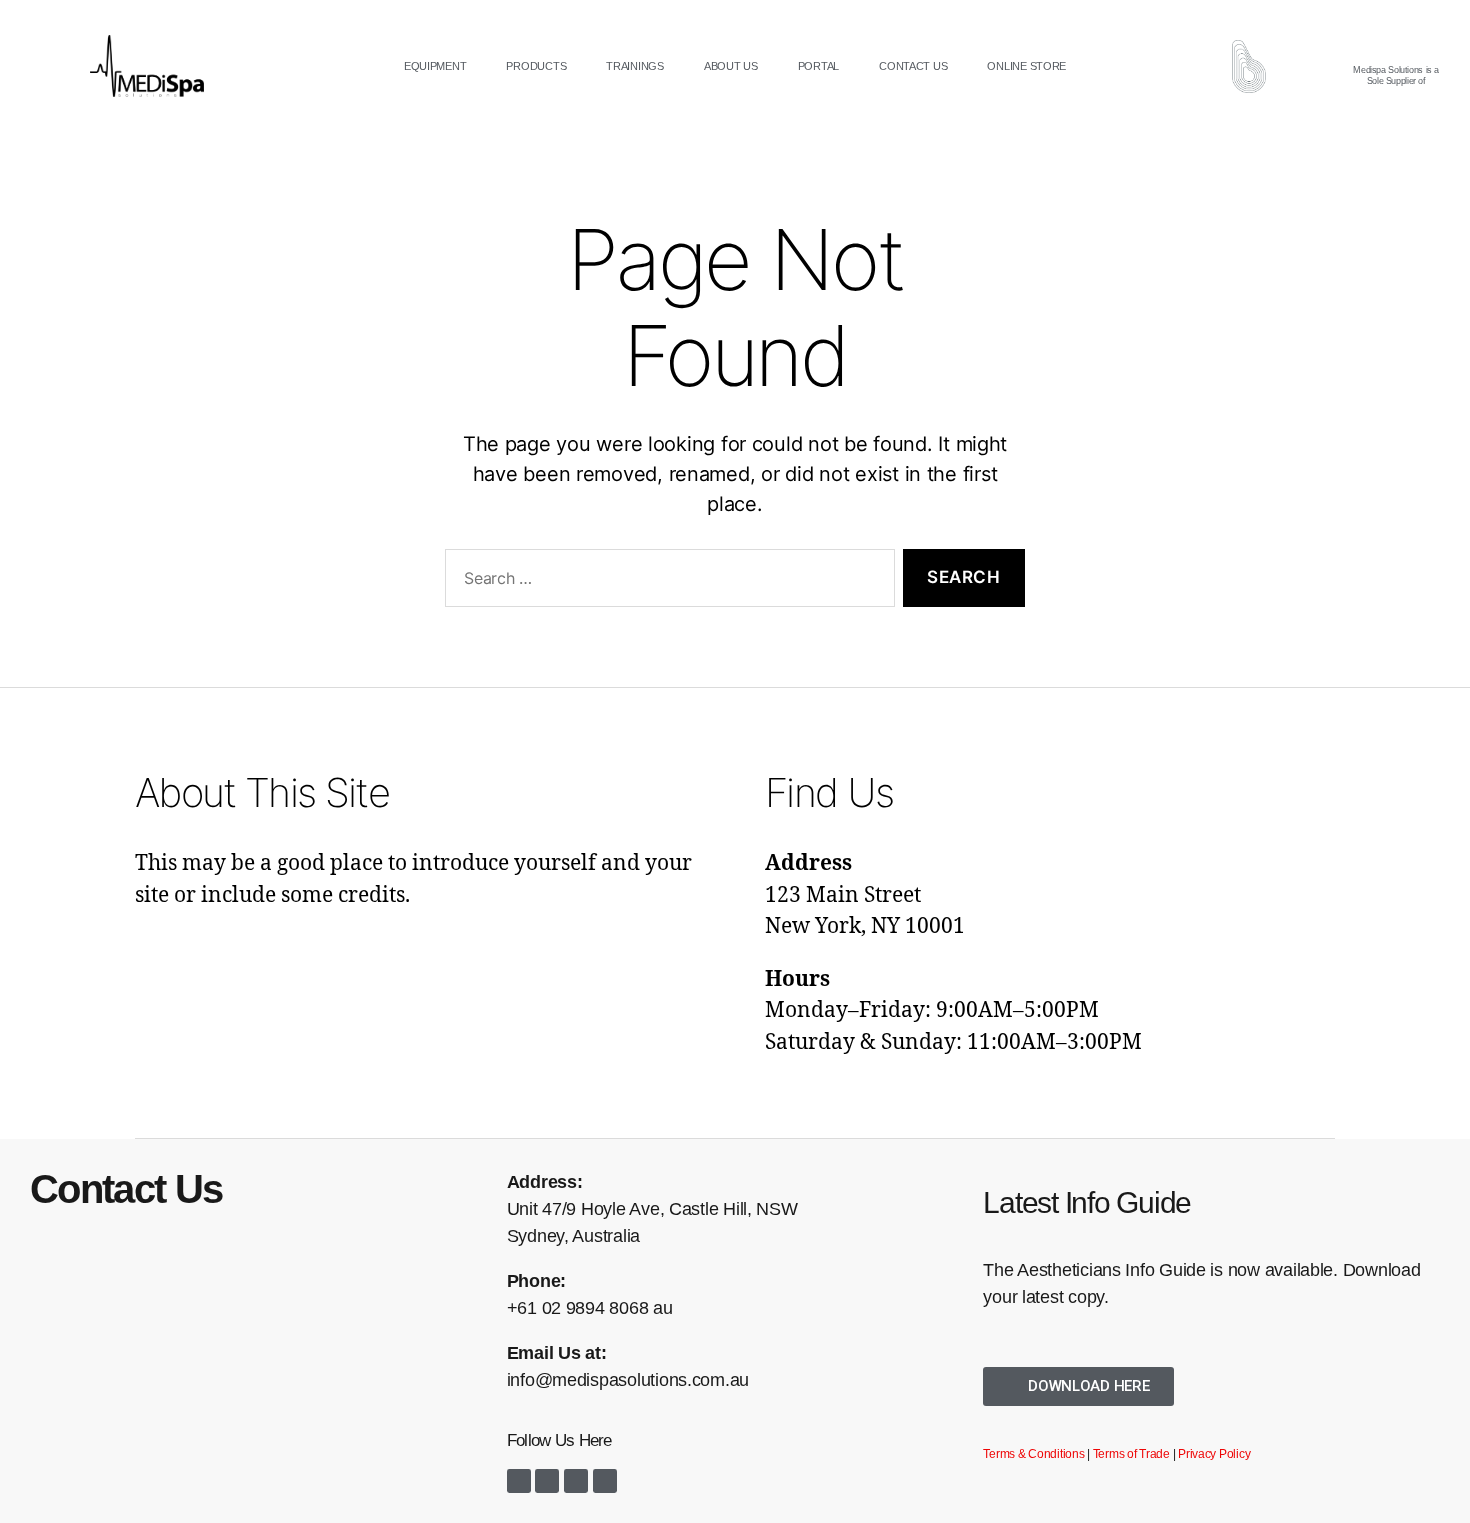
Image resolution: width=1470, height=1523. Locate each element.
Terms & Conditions (1033, 1454)
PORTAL (818, 66)
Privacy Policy (1214, 1454)
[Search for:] (666, 582)
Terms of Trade (1131, 1454)
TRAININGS (635, 66)
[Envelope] (605, 1481)
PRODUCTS (536, 66)
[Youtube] (576, 1481)
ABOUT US (731, 66)
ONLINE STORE (1026, 66)
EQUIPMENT (435, 66)
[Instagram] (547, 1481)
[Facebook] (519, 1481)
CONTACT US (913, 66)
